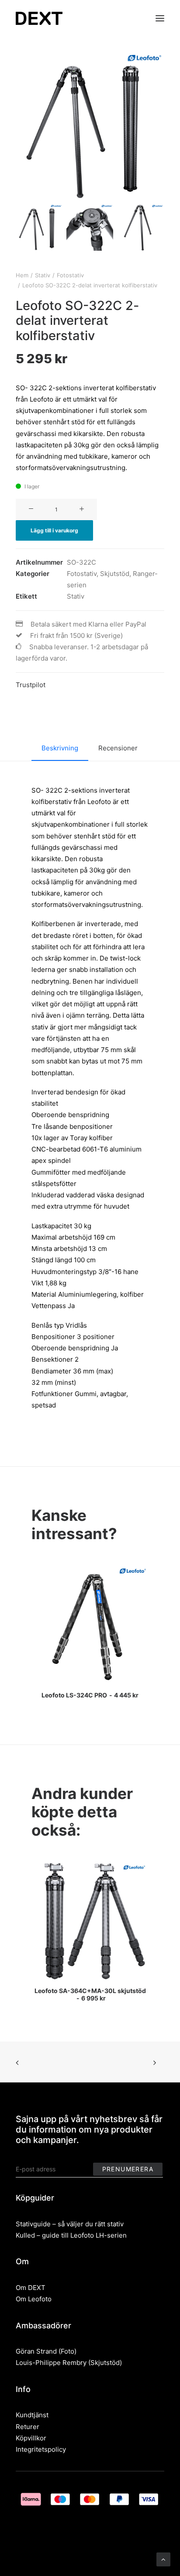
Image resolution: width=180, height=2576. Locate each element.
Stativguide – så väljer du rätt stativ (70, 2224)
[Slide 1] (39, 227)
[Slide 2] (90, 227)
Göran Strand (36, 2351)
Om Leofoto (34, 2299)
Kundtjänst (32, 2415)
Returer (28, 2427)
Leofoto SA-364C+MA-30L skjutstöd (90, 1994)
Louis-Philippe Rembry (51, 2363)
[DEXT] (39, 18)
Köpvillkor (31, 2438)
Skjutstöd (115, 574)
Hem (22, 275)
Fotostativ (70, 275)
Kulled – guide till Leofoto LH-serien (71, 2235)
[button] (160, 18)
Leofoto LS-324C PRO (90, 1695)
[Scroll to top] (163, 2559)
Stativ (43, 275)
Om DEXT (31, 2288)
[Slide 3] (140, 227)
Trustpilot (31, 685)
